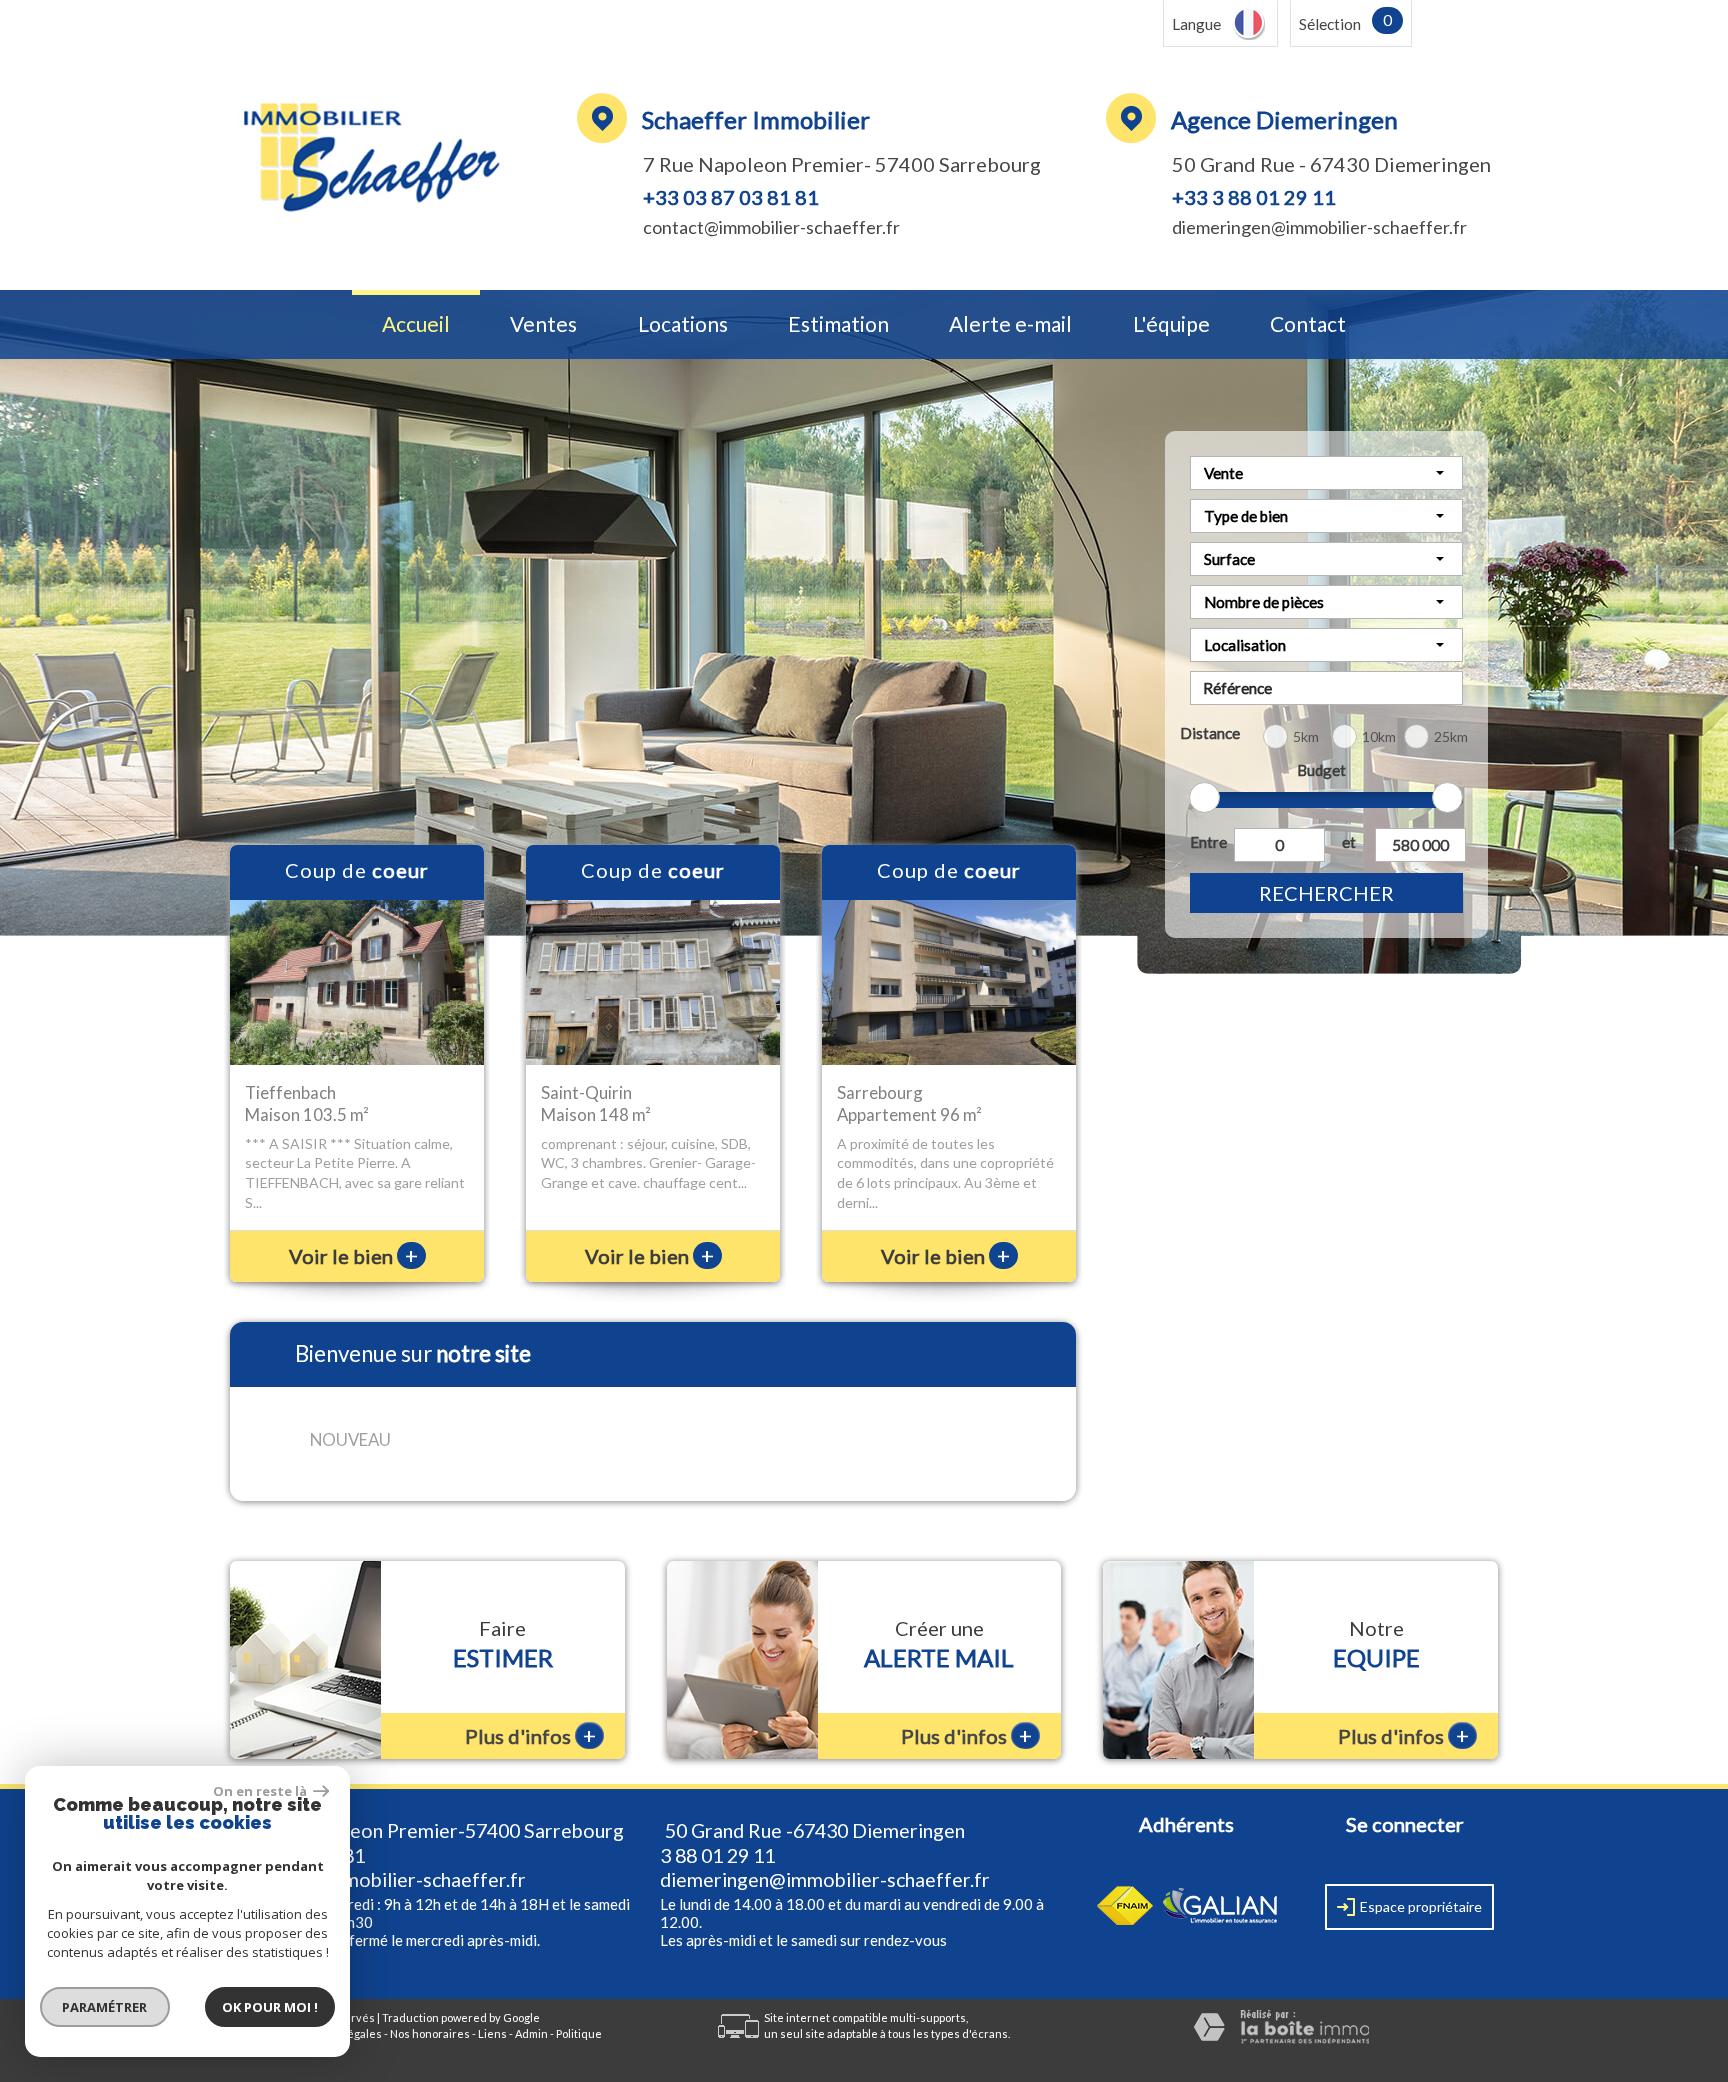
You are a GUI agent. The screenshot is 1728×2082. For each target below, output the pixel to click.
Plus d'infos (530, 1735)
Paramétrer (105, 2007)
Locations (683, 324)
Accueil (416, 324)
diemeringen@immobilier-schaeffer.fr (1319, 227)
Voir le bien (353, 1256)
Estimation (838, 324)
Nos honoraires (430, 2033)
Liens (492, 2033)
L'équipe (1171, 324)
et (1349, 842)
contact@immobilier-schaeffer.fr (771, 227)
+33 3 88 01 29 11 (1254, 197)
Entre (1208, 842)
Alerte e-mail (1010, 324)
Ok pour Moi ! (270, 2007)
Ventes (543, 324)
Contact (1308, 324)
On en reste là (261, 1791)
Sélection (1330, 24)
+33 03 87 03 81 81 (731, 197)
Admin (531, 2033)
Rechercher (1326, 893)
